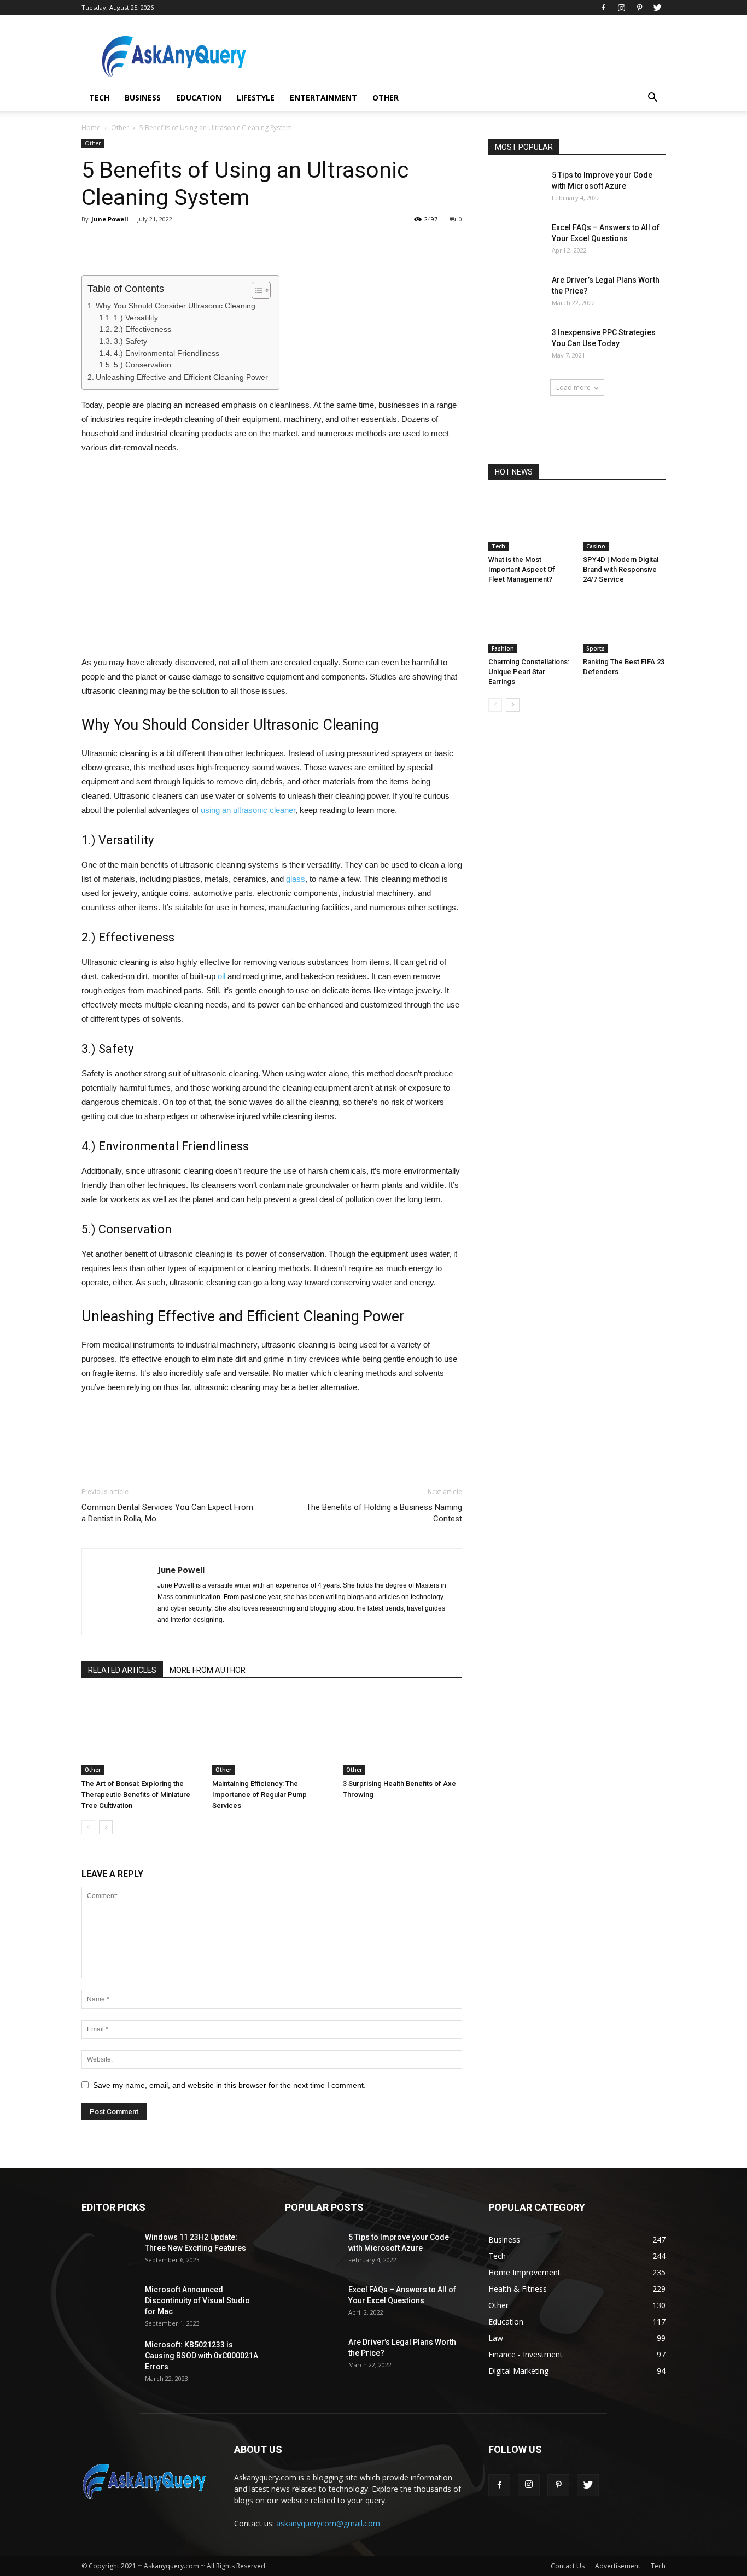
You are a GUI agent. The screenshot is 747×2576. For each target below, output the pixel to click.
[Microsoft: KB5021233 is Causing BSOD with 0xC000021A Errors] (109, 2358)
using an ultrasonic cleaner (248, 810)
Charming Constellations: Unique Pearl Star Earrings (529, 672)
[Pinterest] (639, 8)
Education (199, 98)
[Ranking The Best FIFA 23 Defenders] (625, 625)
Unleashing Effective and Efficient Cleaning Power (182, 377)
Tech (99, 98)
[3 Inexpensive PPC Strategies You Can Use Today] (516, 346)
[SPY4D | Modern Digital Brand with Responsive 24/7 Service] (625, 523)
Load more (573, 387)
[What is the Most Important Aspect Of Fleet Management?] (530, 523)
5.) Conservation (142, 365)
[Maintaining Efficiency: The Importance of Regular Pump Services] (272, 1734)
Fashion (503, 648)
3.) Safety (130, 341)
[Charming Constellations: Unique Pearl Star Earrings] (530, 625)
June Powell (110, 219)
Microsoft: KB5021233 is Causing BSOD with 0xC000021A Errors (202, 2356)
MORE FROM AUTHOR (208, 1670)
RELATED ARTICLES (122, 1670)
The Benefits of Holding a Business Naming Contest (384, 1513)
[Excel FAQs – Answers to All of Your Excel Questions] (516, 241)
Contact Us (568, 2566)
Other (386, 98)
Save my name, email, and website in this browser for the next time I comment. (229, 2085)
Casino (596, 546)
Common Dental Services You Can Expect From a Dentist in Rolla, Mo (167, 1513)
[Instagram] (621, 8)
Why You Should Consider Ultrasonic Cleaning (176, 306)
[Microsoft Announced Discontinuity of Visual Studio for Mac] (109, 2303)
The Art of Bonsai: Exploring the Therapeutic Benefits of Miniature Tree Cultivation (136, 1795)
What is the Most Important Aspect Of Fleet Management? (522, 569)
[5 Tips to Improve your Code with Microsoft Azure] (516, 189)
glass (296, 879)
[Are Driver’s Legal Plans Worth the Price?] (516, 294)
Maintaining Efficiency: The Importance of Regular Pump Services (259, 1795)
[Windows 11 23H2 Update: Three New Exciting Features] (109, 2251)
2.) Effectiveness (142, 329)
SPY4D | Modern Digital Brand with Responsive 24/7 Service (621, 569)
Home (91, 128)
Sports (596, 648)
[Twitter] (657, 8)
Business (143, 98)
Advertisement (618, 2566)
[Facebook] (603, 8)
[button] (652, 99)
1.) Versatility (136, 318)
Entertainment (323, 98)
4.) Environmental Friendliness (167, 353)
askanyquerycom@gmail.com (328, 2523)
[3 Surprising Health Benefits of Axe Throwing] (402, 1734)
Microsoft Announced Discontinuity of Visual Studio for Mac (197, 2300)
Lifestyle (256, 98)
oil (221, 976)
